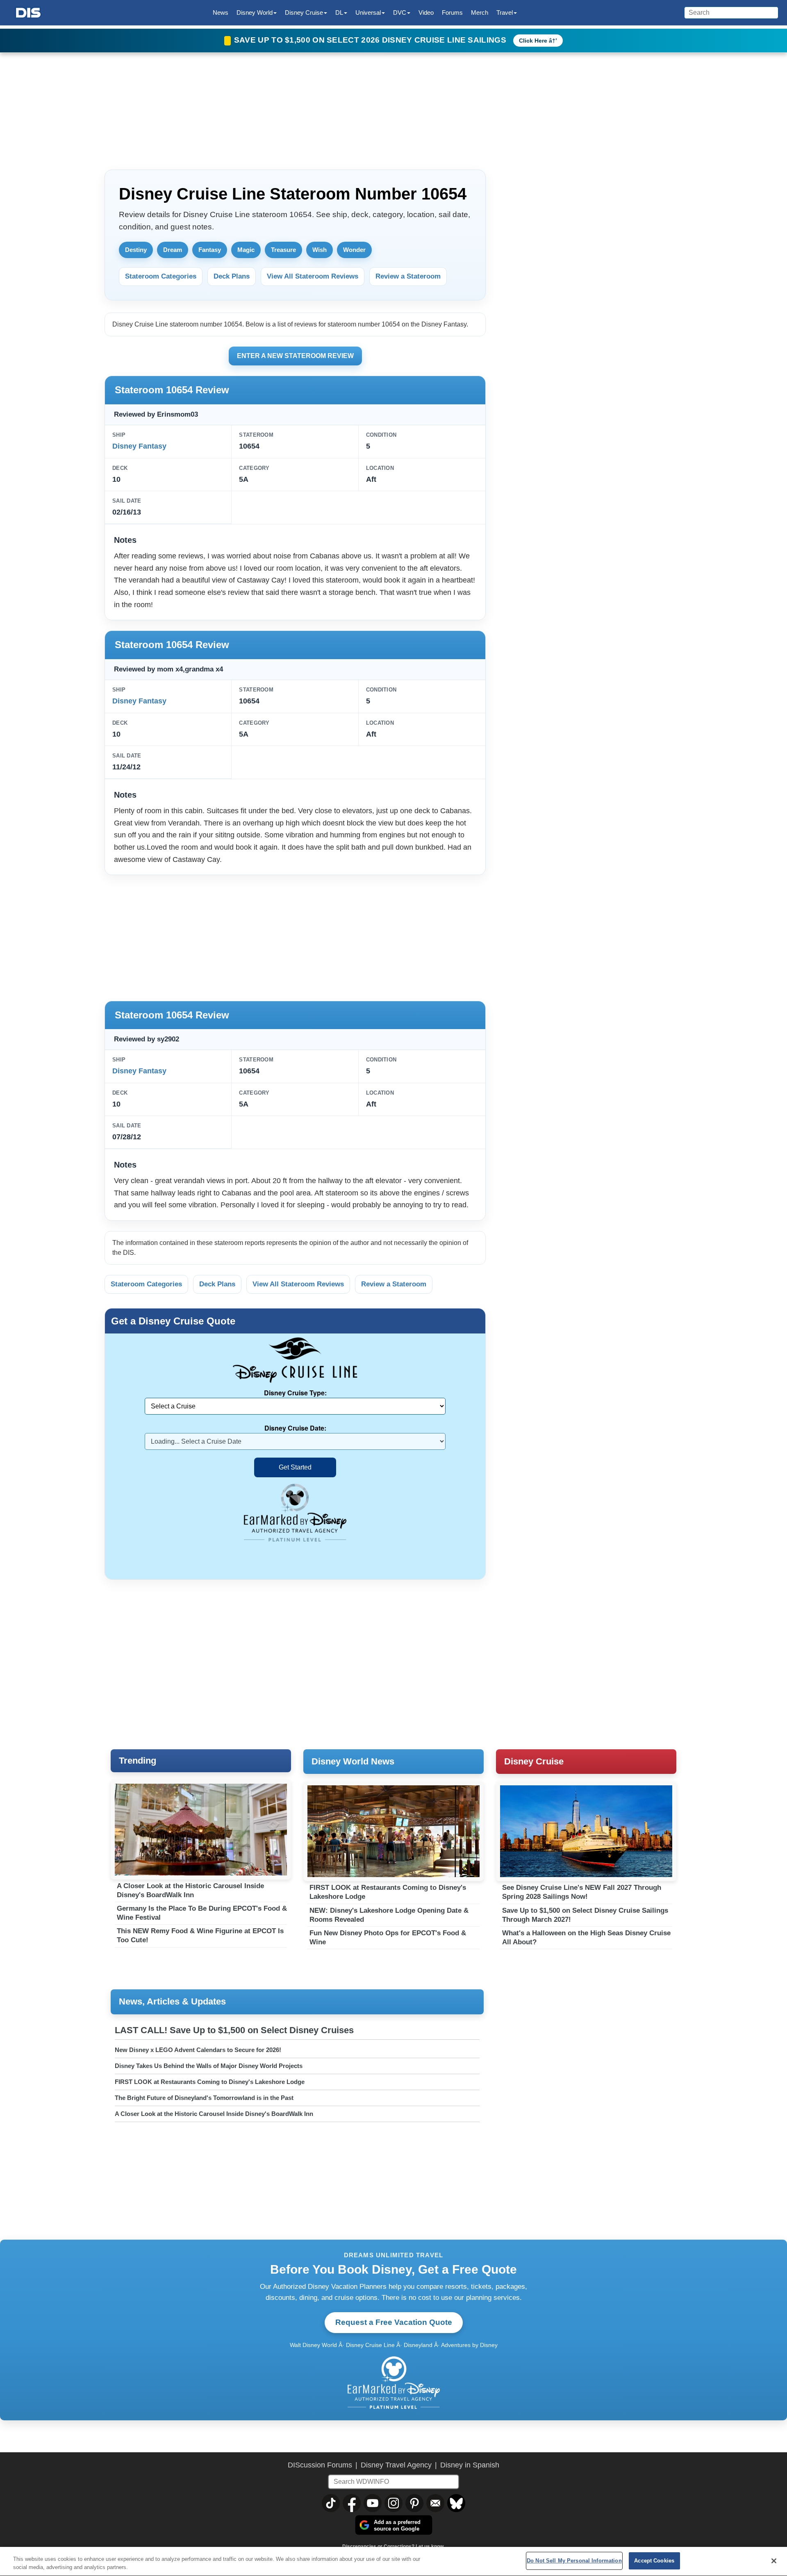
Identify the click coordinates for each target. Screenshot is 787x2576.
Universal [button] (368, 12)
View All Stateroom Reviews (313, 276)
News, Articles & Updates (172, 2001)
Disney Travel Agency (396, 2465)
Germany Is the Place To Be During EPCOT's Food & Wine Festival (202, 1913)
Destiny (136, 250)
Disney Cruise (534, 1761)
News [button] (221, 12)
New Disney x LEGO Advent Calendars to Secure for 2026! (198, 2050)
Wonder (354, 250)
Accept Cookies (654, 2561)
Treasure (283, 250)
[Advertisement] (295, 937)
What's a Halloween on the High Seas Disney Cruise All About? (586, 1938)
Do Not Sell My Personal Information (574, 2561)
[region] (393, 2561)
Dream (173, 250)
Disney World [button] (255, 12)
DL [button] (339, 12)
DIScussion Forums (320, 2465)
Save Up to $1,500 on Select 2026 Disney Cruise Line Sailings (371, 40)
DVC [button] (400, 12)
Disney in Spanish (470, 2465)
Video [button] (426, 12)
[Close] (774, 2561)
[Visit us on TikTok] (331, 2503)
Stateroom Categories (161, 276)
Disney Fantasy (139, 446)
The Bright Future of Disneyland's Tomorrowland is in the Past (204, 2098)
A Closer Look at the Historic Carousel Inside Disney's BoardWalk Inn (190, 1890)
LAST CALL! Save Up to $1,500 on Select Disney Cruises (234, 2030)
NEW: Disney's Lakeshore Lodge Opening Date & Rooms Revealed (389, 1915)
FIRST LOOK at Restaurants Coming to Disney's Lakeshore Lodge (388, 1892)
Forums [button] (452, 12)
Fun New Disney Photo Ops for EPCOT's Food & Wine (388, 1938)
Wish (320, 250)
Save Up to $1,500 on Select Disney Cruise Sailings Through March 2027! (585, 1915)
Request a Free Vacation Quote (394, 2322)
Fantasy (210, 250)
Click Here (533, 41)
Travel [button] (505, 12)
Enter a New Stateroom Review (295, 356)
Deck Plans (232, 276)
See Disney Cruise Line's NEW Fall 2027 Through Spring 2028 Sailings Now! (582, 1892)
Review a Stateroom (408, 276)
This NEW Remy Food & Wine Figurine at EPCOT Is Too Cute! (200, 1935)
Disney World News (353, 1761)
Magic (246, 250)
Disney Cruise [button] (304, 12)
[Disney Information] (28, 13)
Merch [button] (480, 12)
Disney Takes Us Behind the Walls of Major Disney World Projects (209, 2066)
